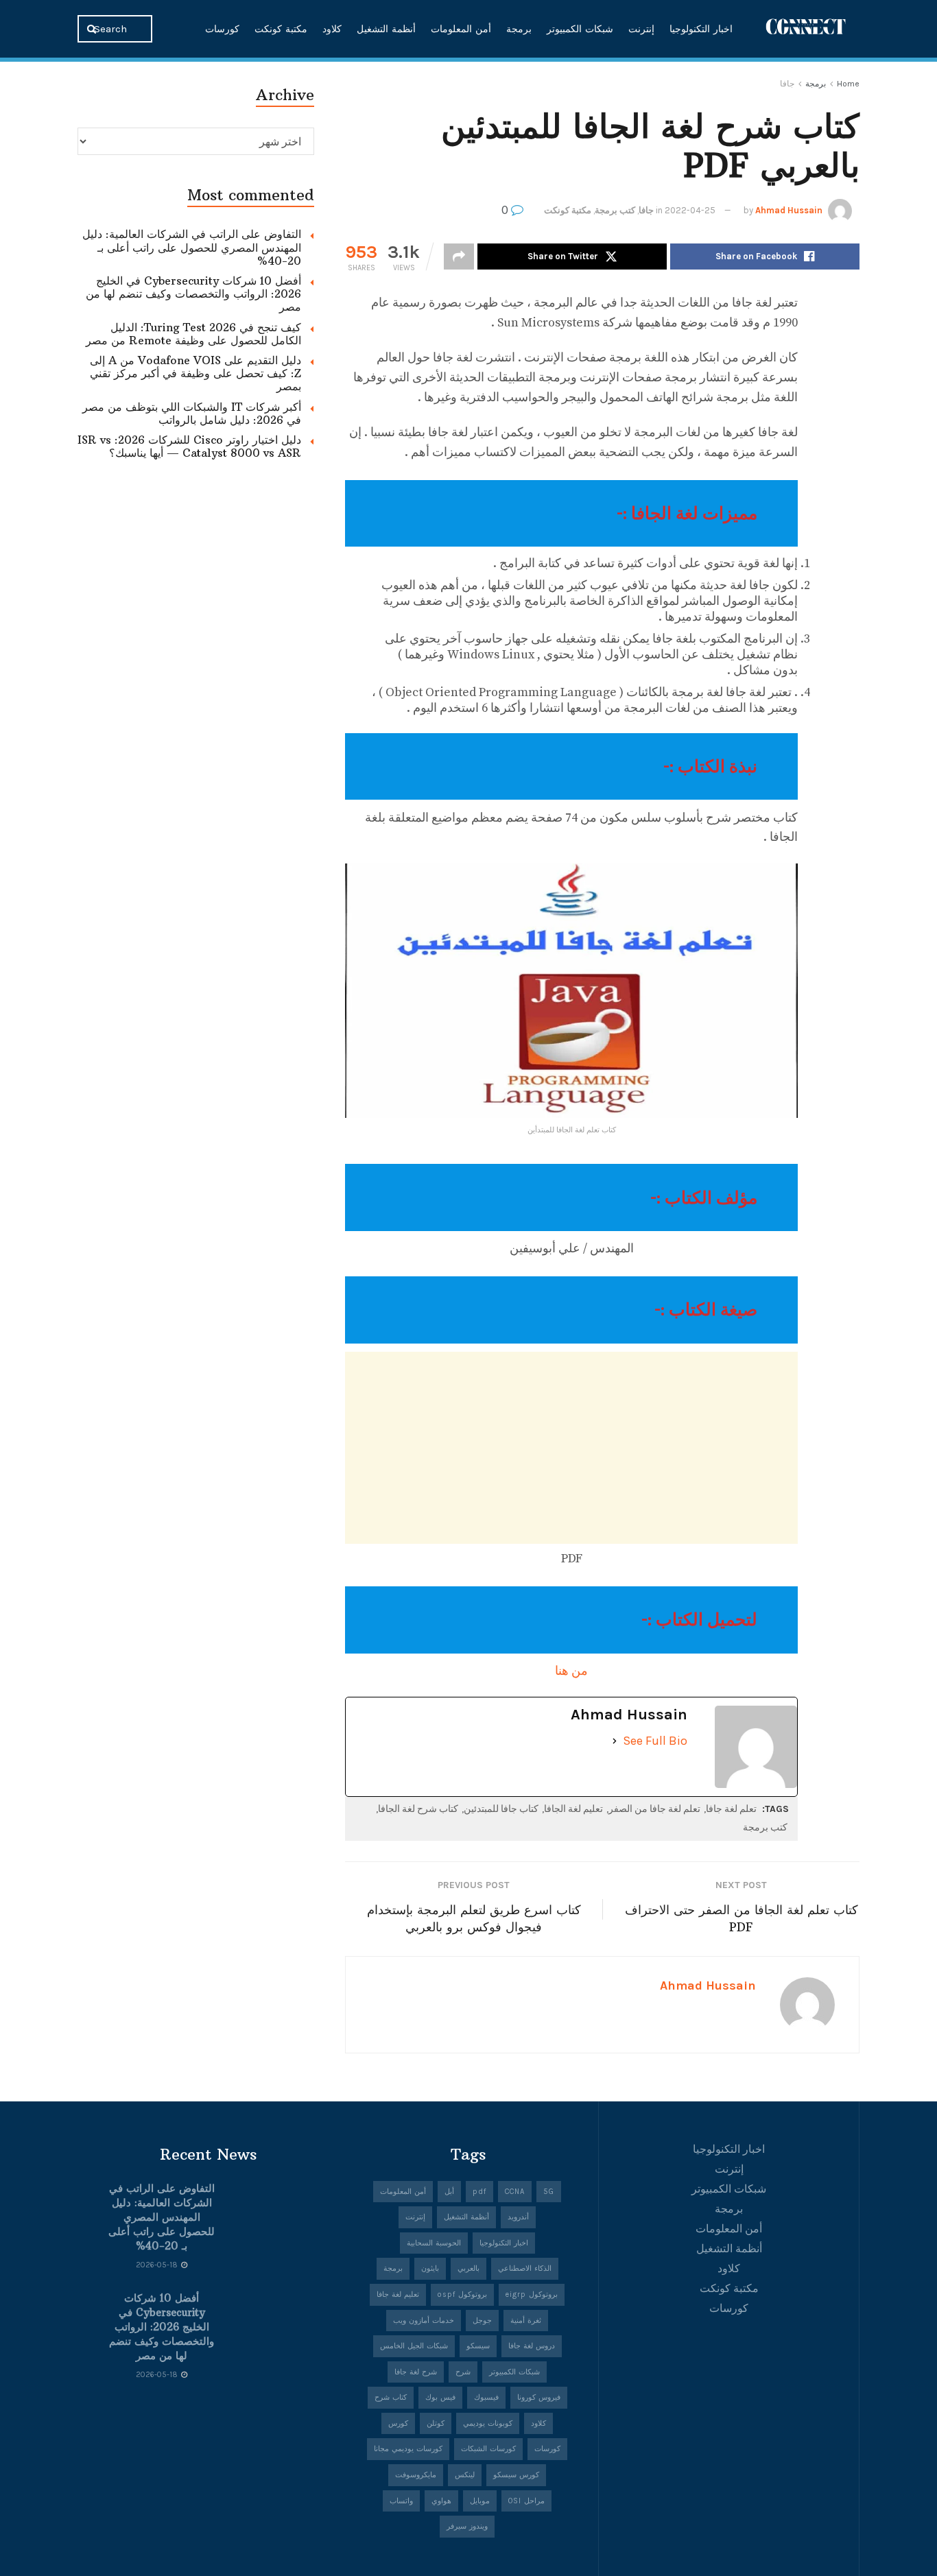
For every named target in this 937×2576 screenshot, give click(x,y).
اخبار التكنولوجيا (701, 29)
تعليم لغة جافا (398, 2294)
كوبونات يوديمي (488, 2423)
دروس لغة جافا (532, 2346)
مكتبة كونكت (281, 29)
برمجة (519, 29)
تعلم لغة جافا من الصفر (654, 1809)
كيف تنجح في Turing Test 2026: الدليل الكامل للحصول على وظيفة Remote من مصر (193, 334)
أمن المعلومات (461, 29)
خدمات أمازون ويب (424, 2321)
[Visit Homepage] (806, 28)
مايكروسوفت (416, 2475)
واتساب (401, 2501)
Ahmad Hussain (789, 210)
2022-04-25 (690, 210)
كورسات (222, 29)
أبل (449, 2192)
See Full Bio (655, 1741)
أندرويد (518, 2217)
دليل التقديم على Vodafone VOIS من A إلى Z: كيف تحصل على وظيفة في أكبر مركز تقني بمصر (195, 373)
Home (848, 84)
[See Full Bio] (615, 1741)
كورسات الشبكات (488, 2449)
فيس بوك (440, 2397)
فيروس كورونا (539, 2397)
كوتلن (436, 2423)
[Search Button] (93, 29)
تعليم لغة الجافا (573, 1809)
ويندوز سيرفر (467, 2526)
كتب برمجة (615, 210)
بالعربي (468, 2268)
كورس (398, 2423)
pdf (479, 2192)
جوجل (482, 2321)
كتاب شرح (391, 2397)
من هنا (571, 1671)
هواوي (441, 2501)
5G (549, 2192)
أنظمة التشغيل (386, 29)
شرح (463, 2372)
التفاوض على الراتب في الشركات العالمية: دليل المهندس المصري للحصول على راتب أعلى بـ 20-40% (192, 247)
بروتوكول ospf (462, 2294)
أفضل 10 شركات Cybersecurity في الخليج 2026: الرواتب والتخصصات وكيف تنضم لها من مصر (193, 294)
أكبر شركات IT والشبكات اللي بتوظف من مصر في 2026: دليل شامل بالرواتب (192, 413)
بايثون (430, 2268)
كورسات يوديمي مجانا (408, 2449)
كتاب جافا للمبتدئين (501, 1809)
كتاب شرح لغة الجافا (418, 1809)
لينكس (465, 2475)
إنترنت (641, 29)
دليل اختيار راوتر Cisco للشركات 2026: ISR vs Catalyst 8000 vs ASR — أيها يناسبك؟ (189, 446)
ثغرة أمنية (526, 2321)
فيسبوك (486, 2397)
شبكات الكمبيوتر (580, 29)
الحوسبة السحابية (434, 2243)
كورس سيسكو (516, 2475)
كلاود (332, 29)
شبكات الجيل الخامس (414, 2346)
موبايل (480, 2501)
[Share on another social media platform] (459, 257)
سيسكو (478, 2346)
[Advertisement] (571, 1448)
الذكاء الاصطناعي (525, 2268)
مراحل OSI (526, 2501)
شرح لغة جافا (416, 2372)
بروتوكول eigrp (532, 2294)
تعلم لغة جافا (731, 1809)
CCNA (515, 2192)
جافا (787, 84)
